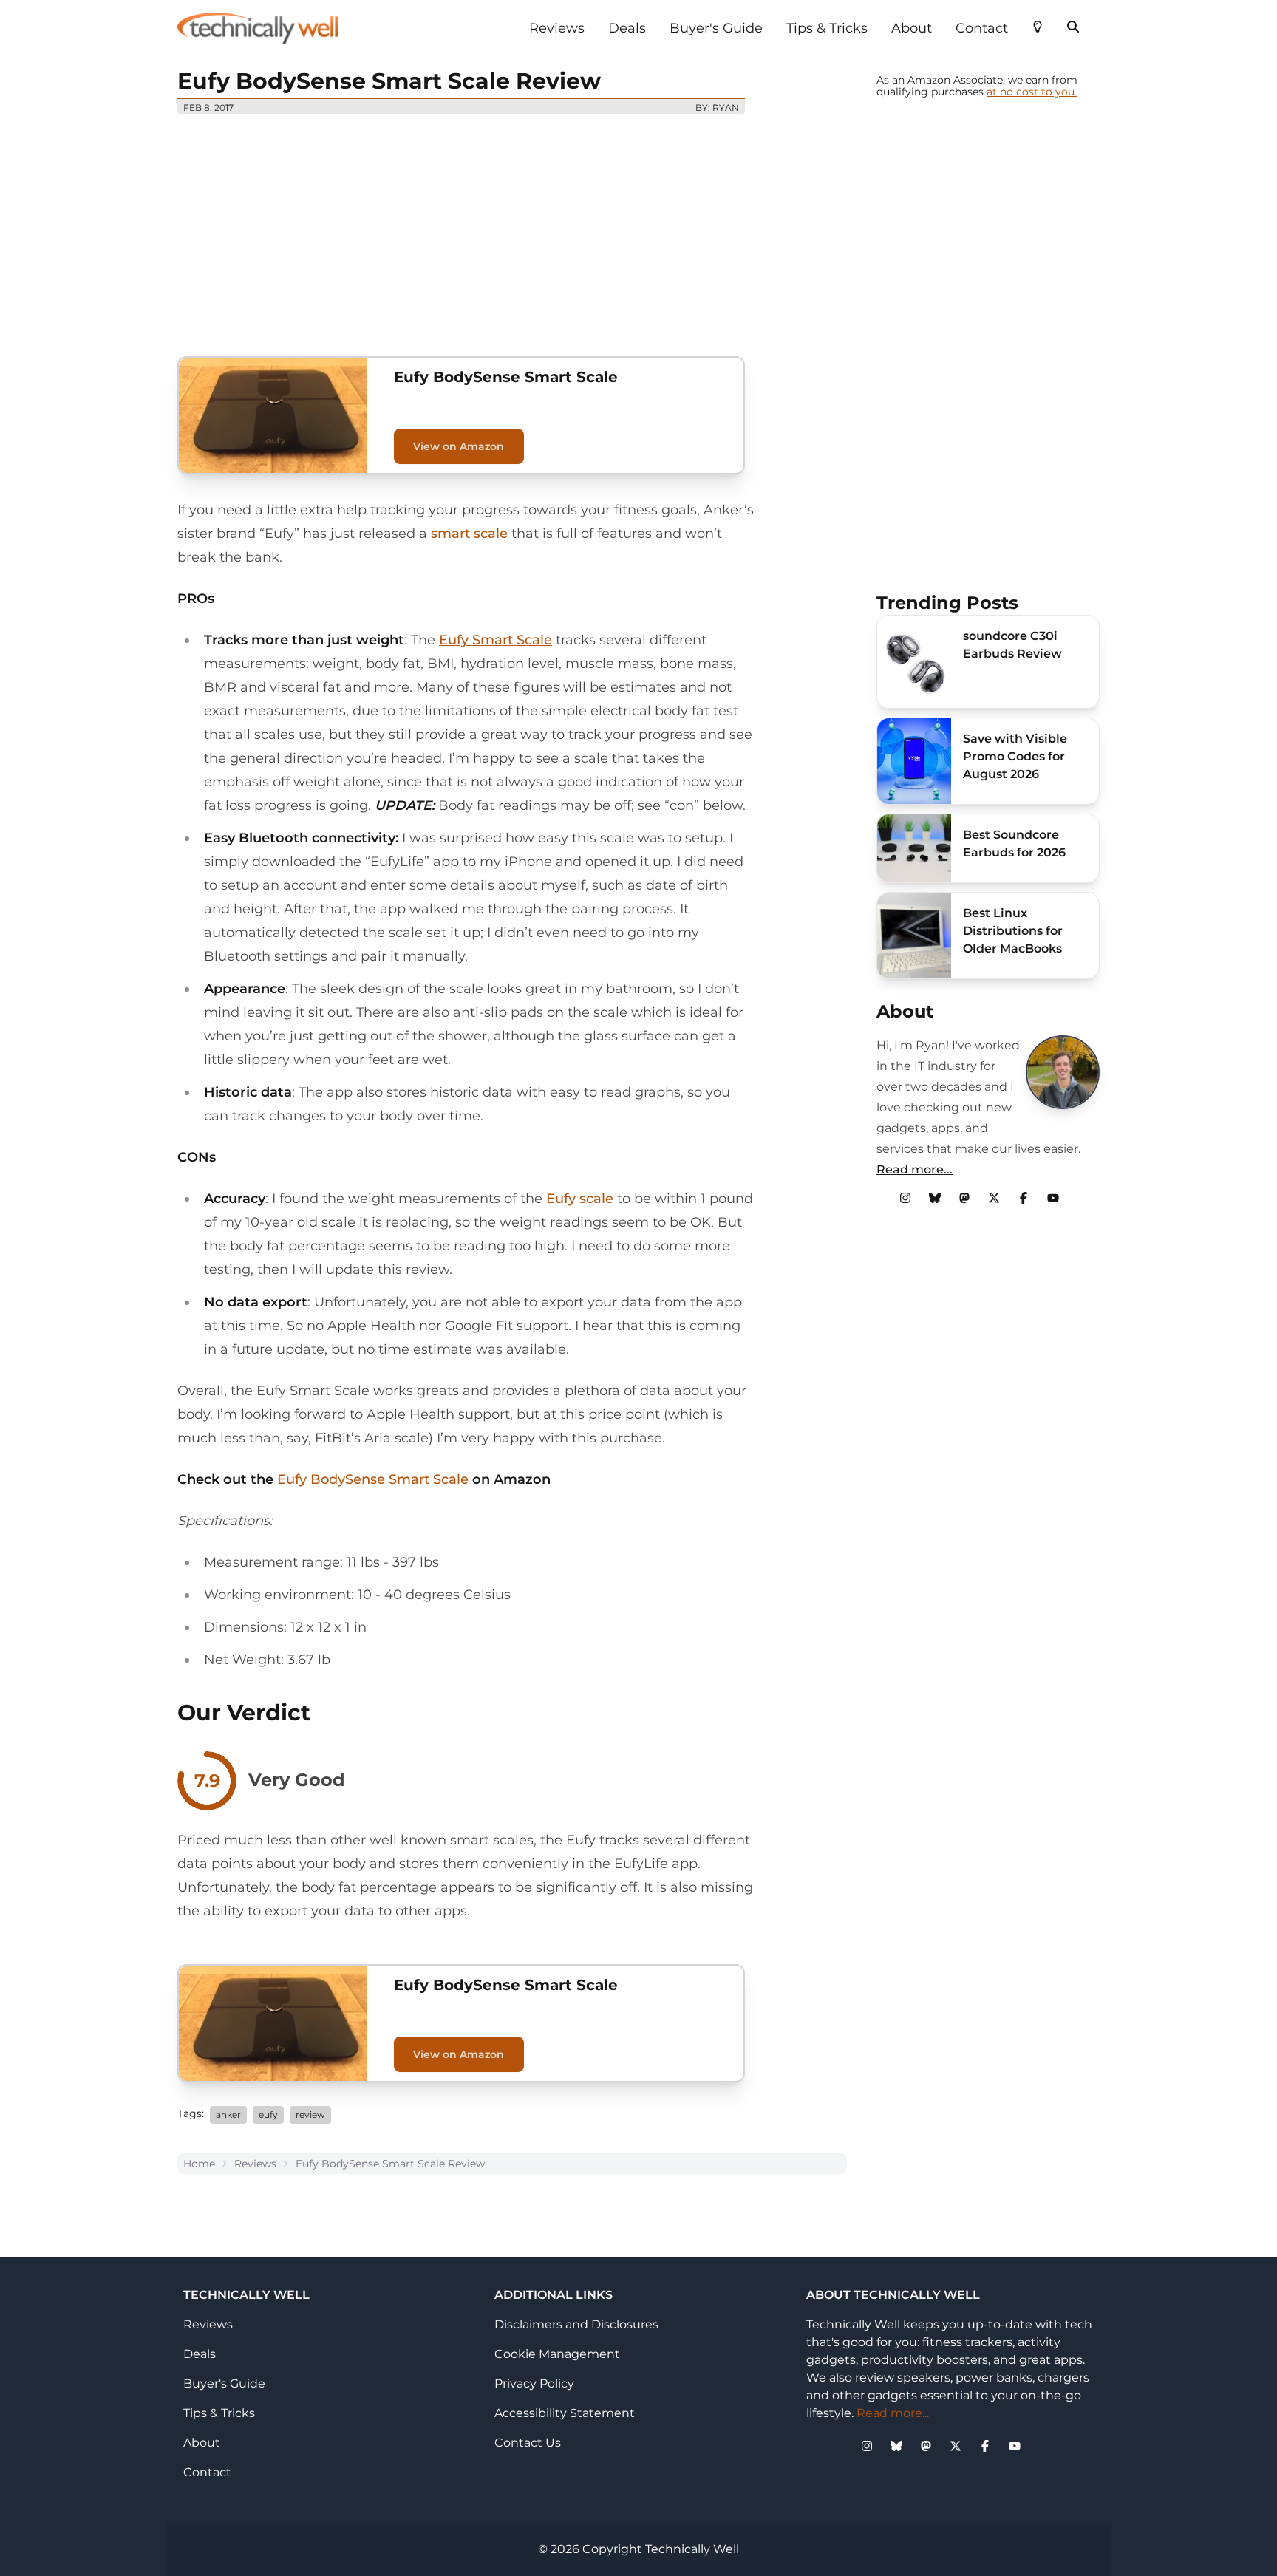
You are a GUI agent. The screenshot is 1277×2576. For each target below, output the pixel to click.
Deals (627, 28)
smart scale (469, 534)
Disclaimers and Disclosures (576, 2324)
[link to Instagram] (905, 1198)
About (912, 28)
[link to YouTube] (1053, 1198)
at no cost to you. (1032, 92)
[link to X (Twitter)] (994, 1198)
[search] (1073, 25)
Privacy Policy (534, 2384)
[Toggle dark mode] (1038, 25)
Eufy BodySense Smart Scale (373, 1479)
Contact (982, 28)
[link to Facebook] (1024, 1198)
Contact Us (528, 2443)
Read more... (915, 1169)
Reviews (557, 28)
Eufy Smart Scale (496, 640)
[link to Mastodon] (964, 1198)
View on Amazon (459, 446)
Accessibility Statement (565, 2413)
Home (199, 2164)
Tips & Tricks (827, 28)
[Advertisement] (512, 229)
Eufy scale (580, 1199)
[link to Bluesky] (935, 1198)
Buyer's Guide (716, 28)
